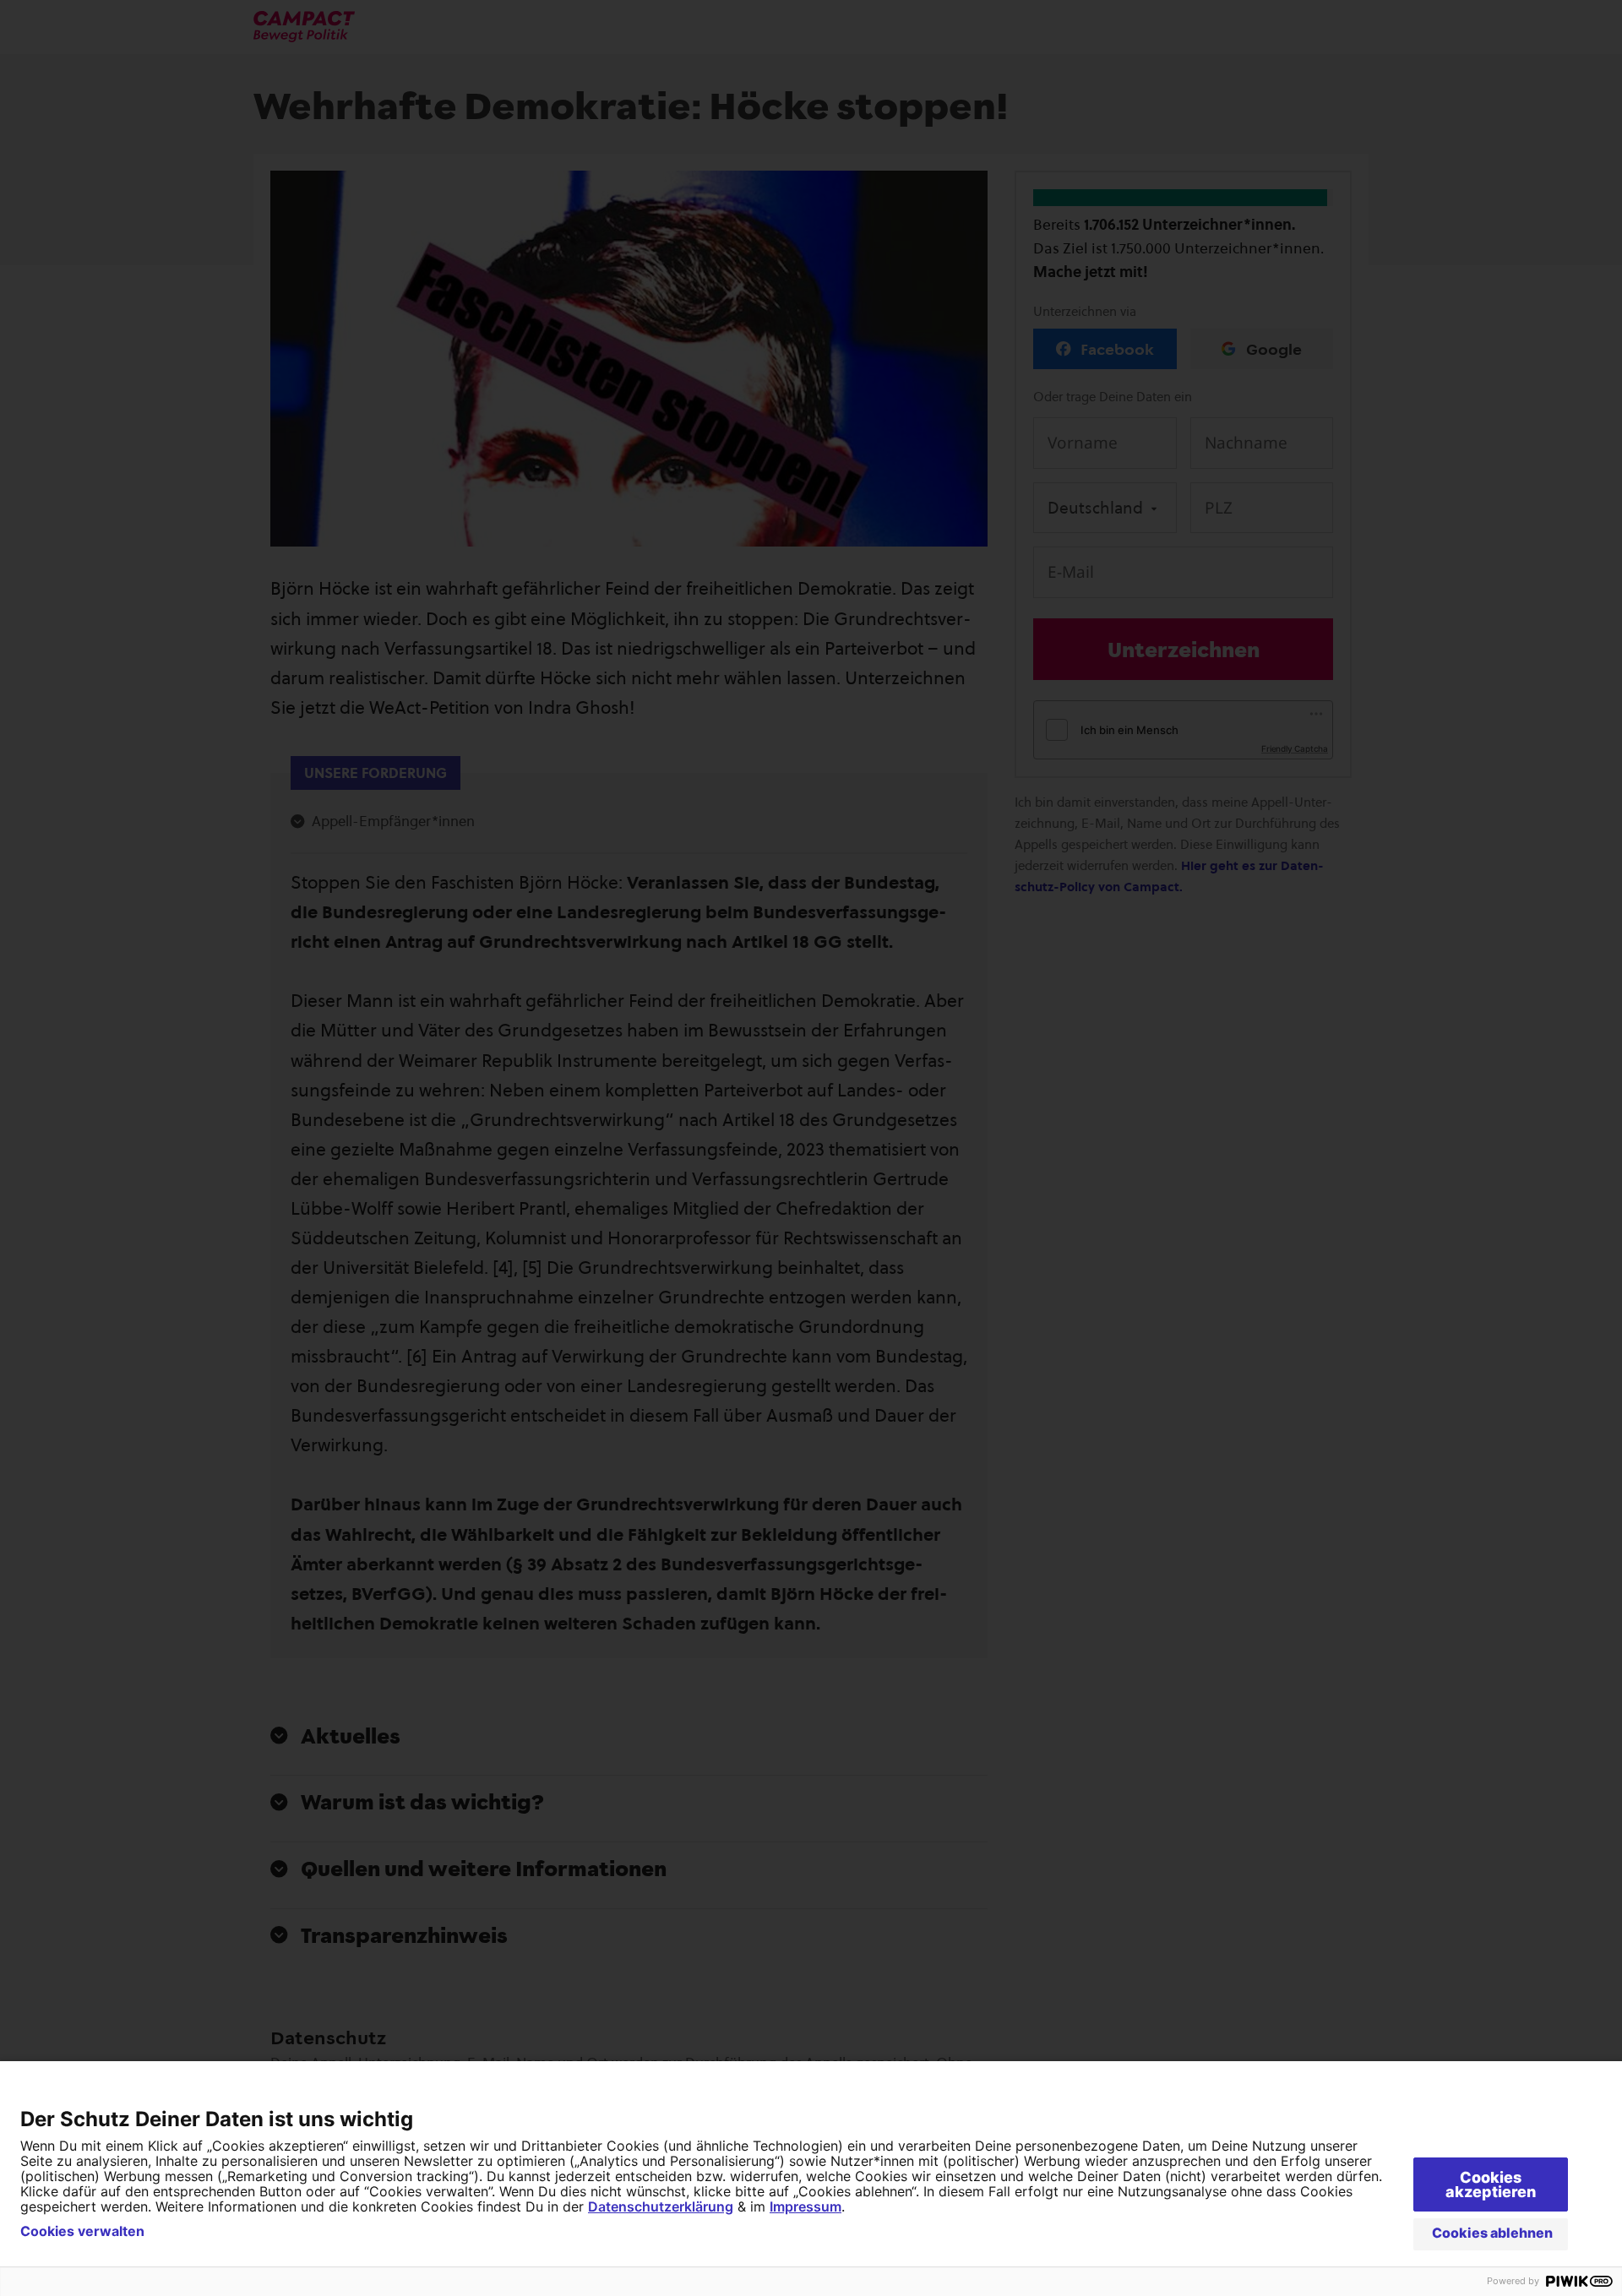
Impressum (806, 2206)
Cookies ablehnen (1492, 2233)
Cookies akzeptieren (1491, 2184)
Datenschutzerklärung (661, 2206)
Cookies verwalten (82, 2231)
